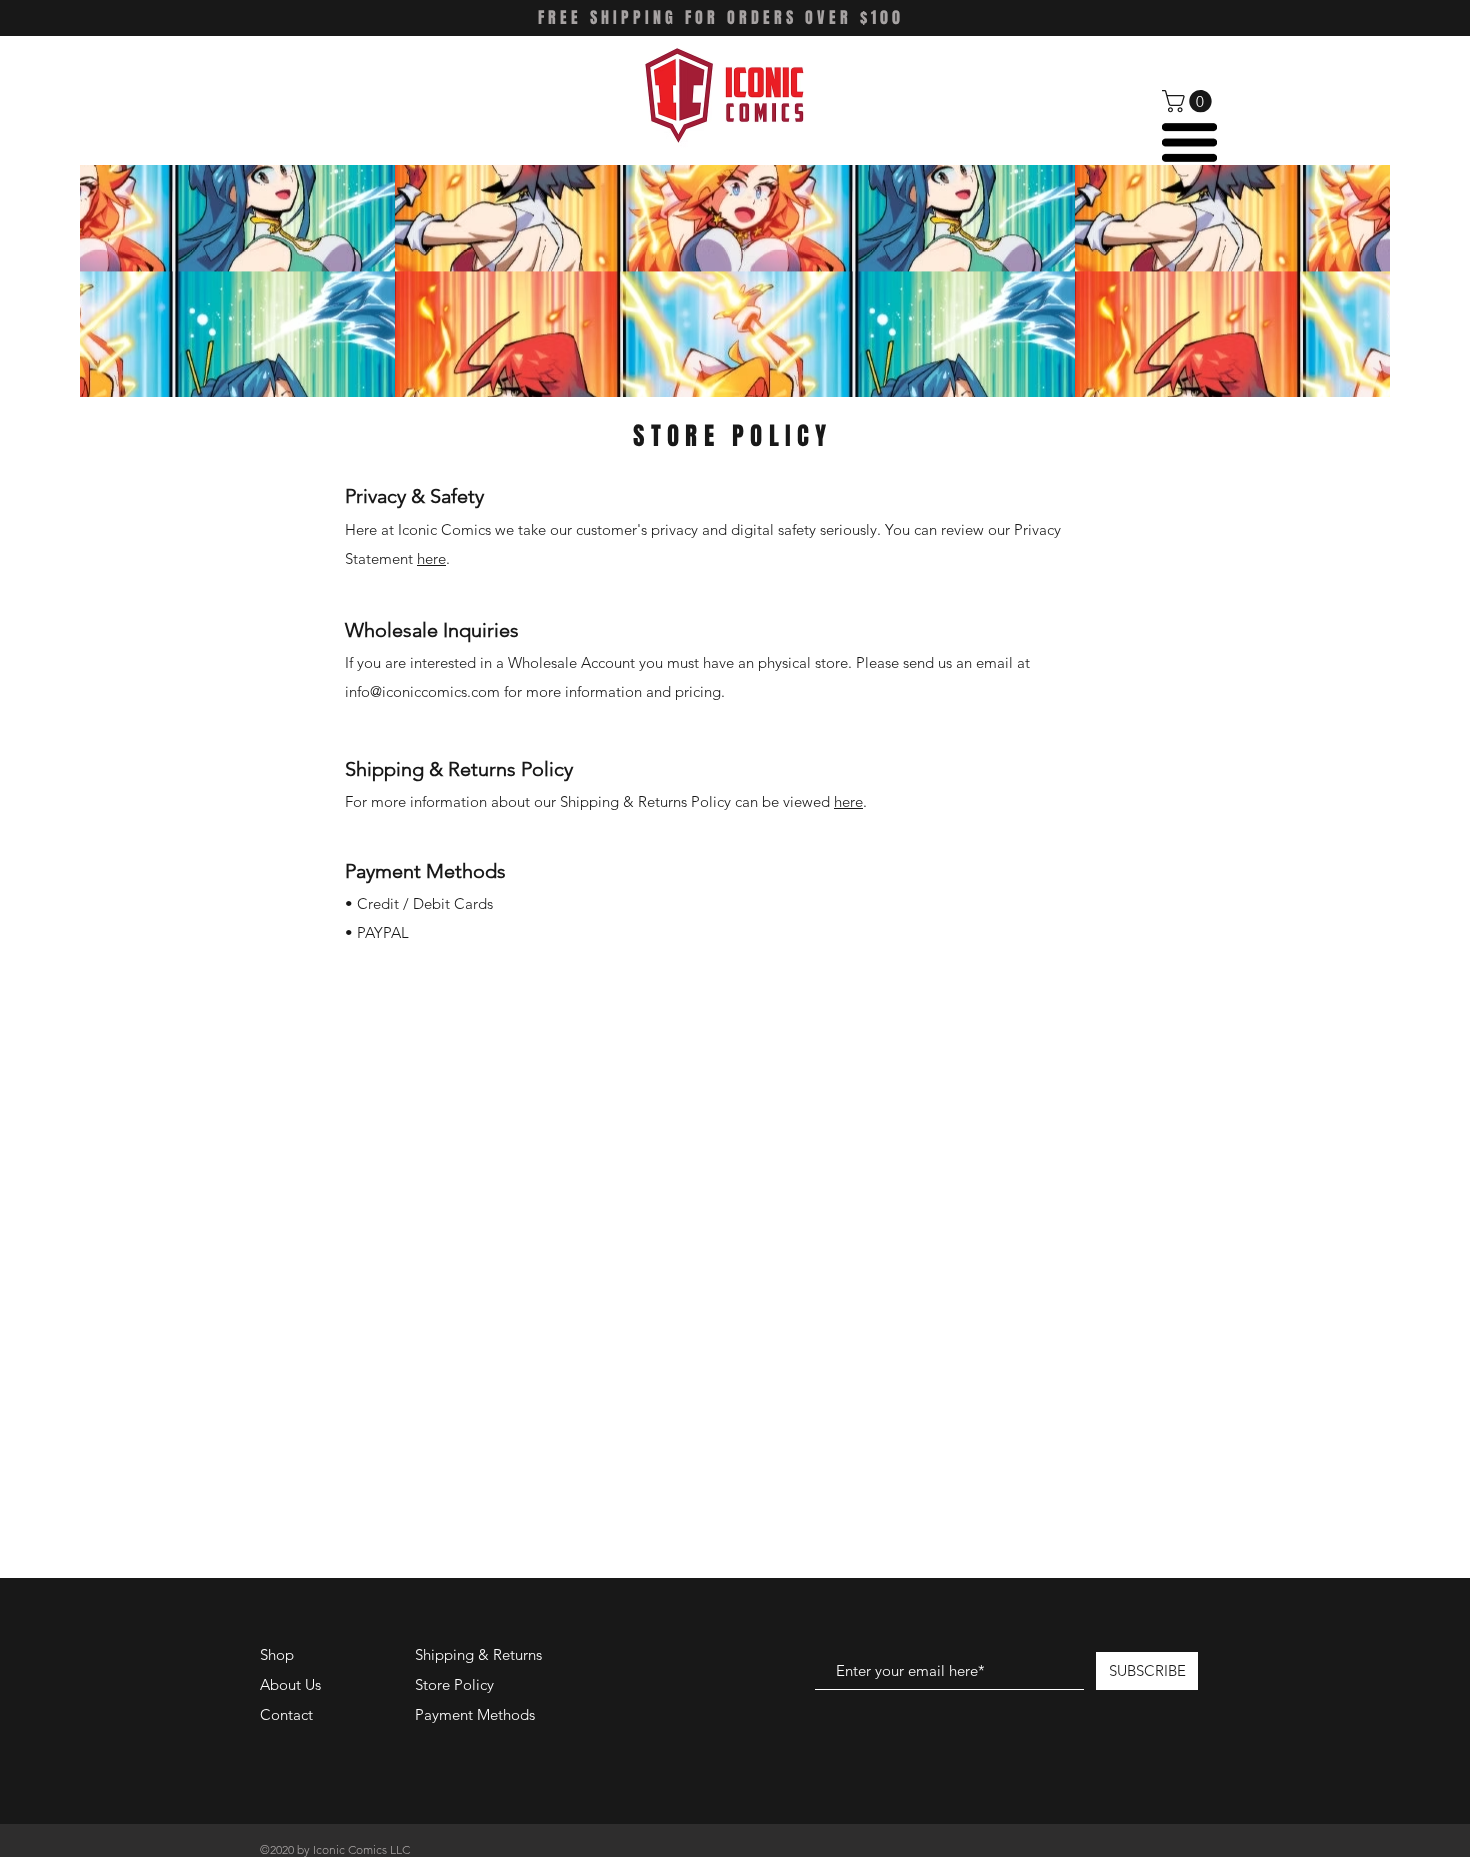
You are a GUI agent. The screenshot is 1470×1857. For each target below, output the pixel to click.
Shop (277, 1654)
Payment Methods (477, 1714)
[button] (1189, 101)
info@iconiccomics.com (422, 691)
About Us (290, 1684)
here (431, 558)
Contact (286, 1714)
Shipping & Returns (478, 1654)
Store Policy (454, 1684)
